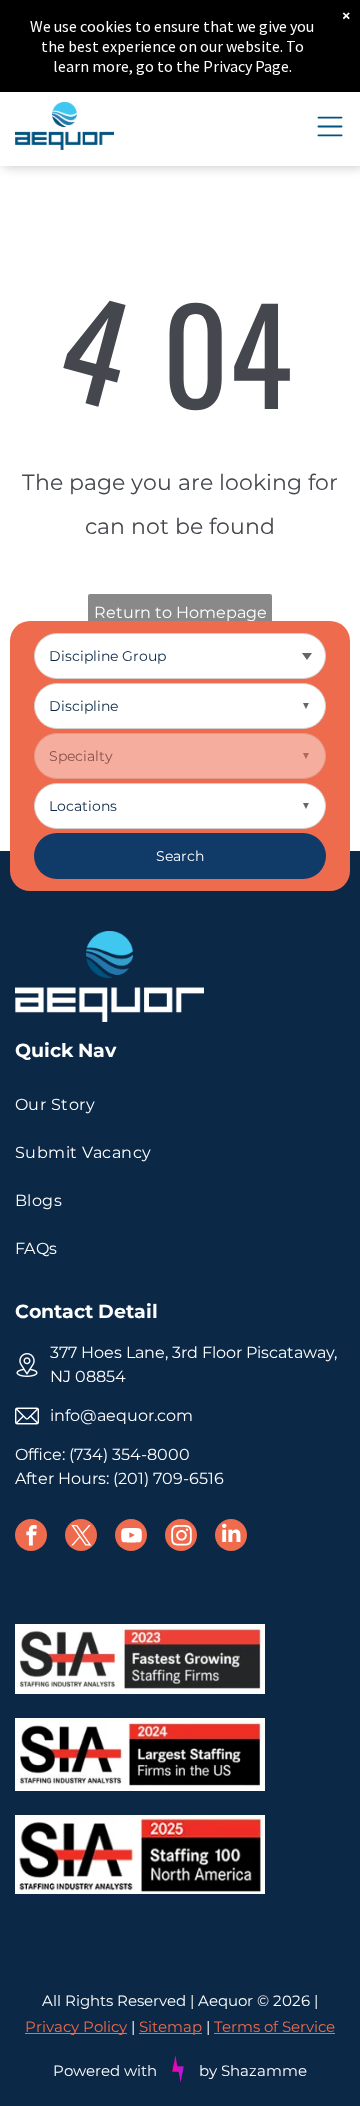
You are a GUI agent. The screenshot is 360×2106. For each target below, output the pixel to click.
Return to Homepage (180, 612)
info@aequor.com (121, 1415)
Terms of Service (274, 2026)
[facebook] (31, 1537)
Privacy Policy (76, 2026)
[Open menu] (330, 126)
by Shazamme (253, 2070)
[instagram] (181, 1537)
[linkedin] (231, 1537)
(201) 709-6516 (168, 1478)
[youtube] (131, 1537)
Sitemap (170, 2026)
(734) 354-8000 (129, 1454)
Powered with (105, 2070)
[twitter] (81, 1537)
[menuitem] (180, 1105)
